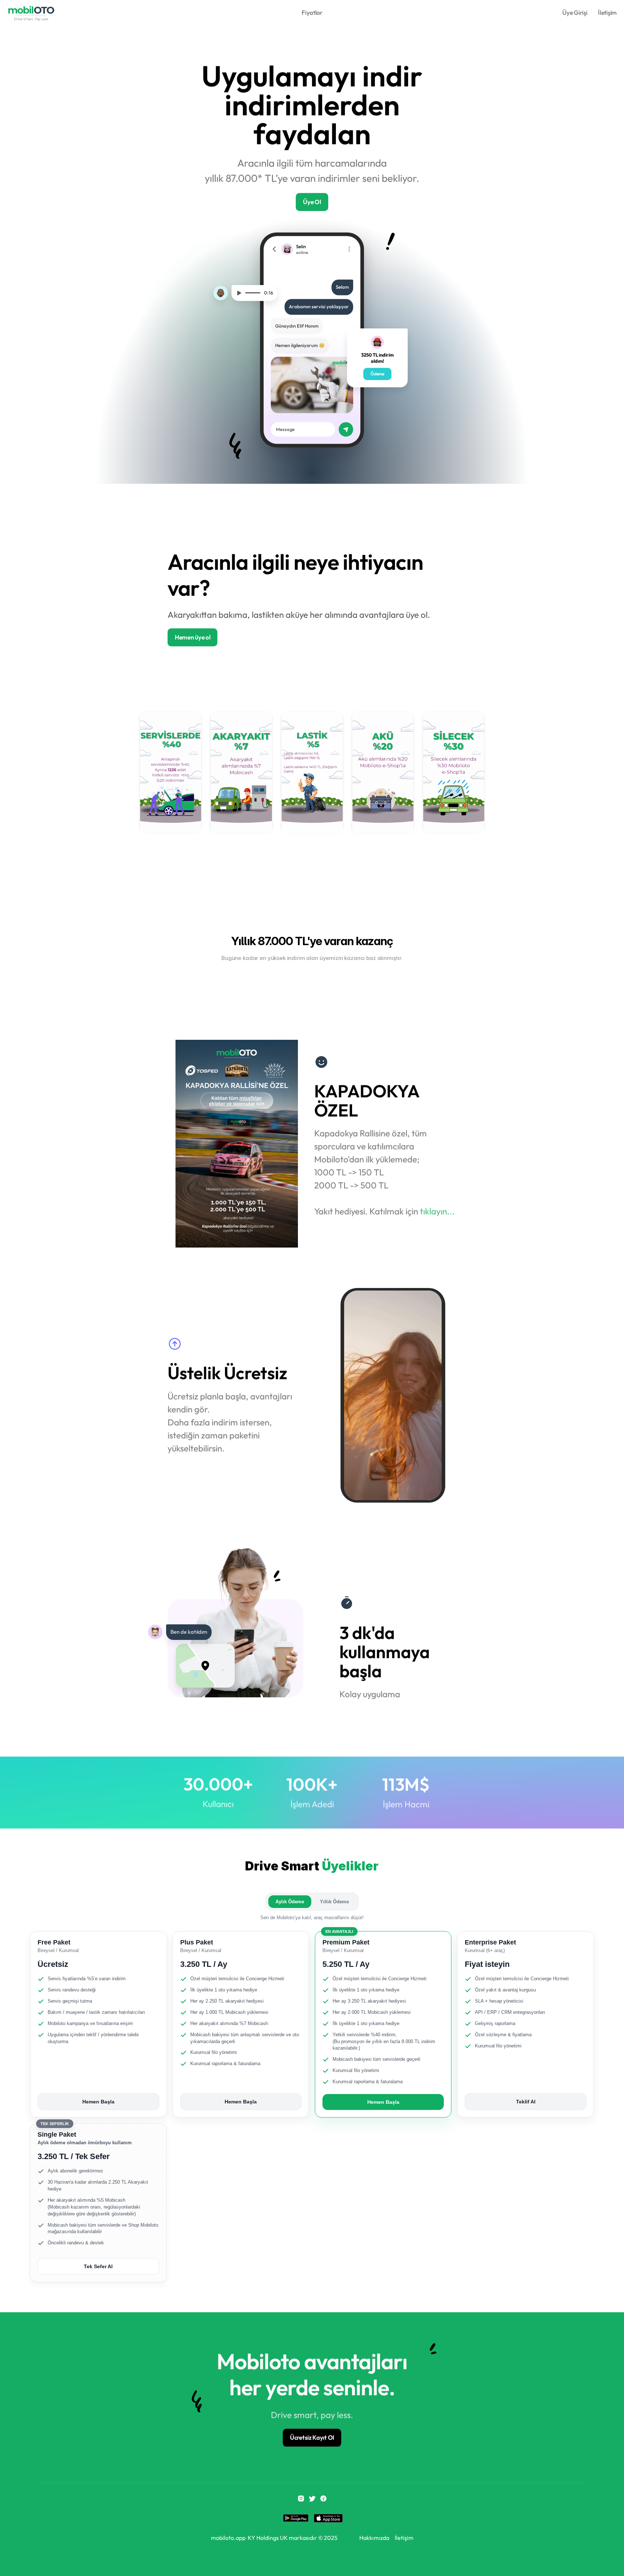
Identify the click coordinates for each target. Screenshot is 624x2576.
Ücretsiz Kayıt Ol (312, 2437)
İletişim (607, 12)
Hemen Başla (98, 2102)
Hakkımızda (374, 2538)
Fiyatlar (312, 12)
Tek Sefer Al (98, 2266)
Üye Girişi (575, 12)
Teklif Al (526, 2102)
